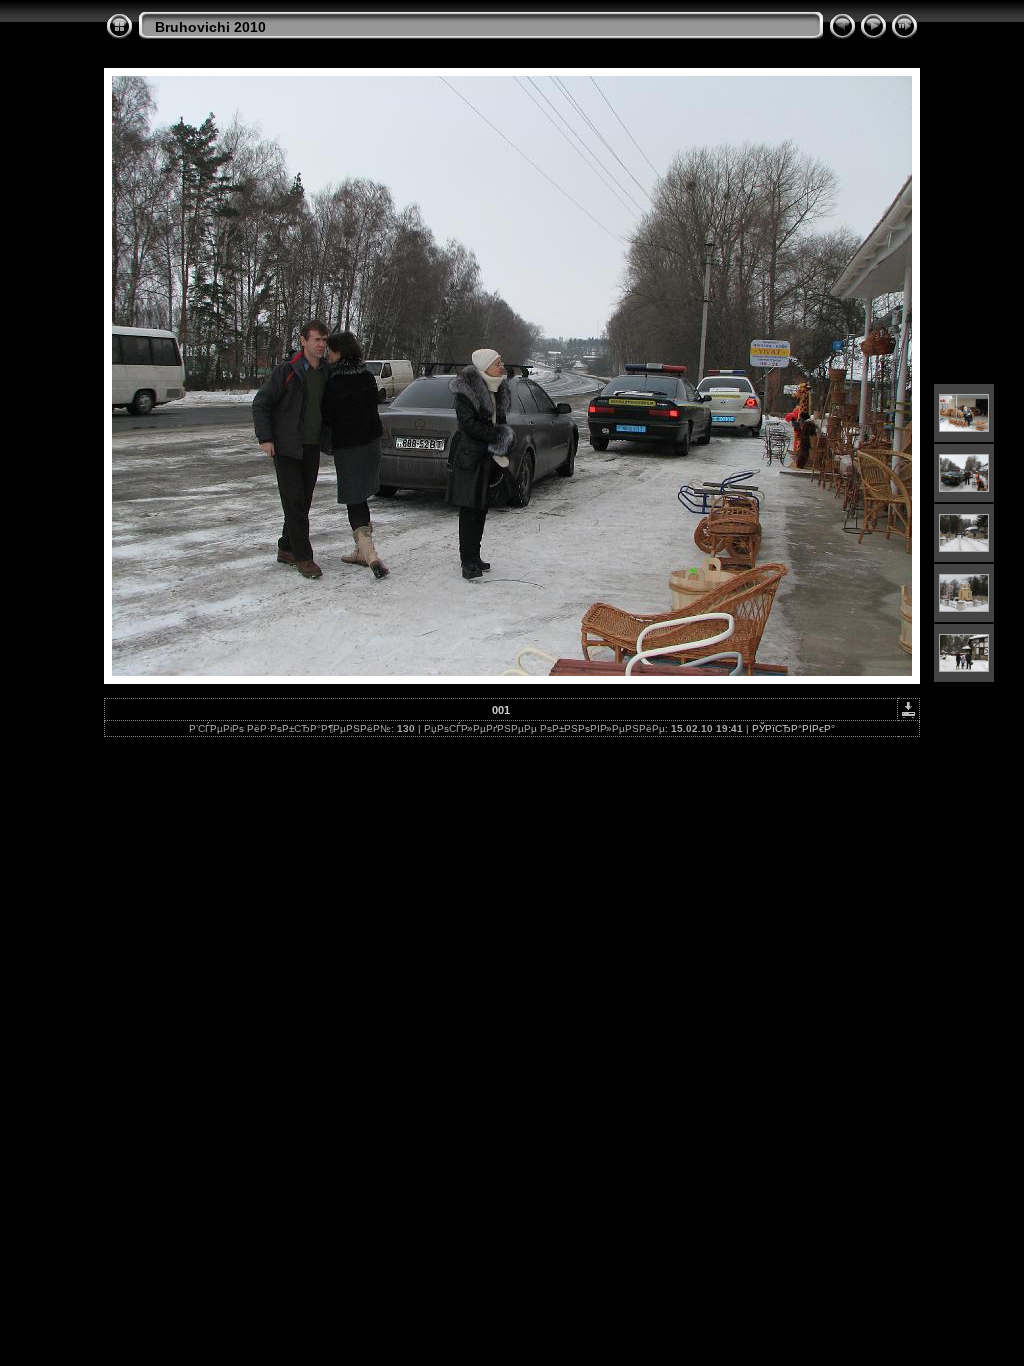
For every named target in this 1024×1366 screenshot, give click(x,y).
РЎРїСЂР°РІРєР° (793, 728)
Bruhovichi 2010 (210, 27)
